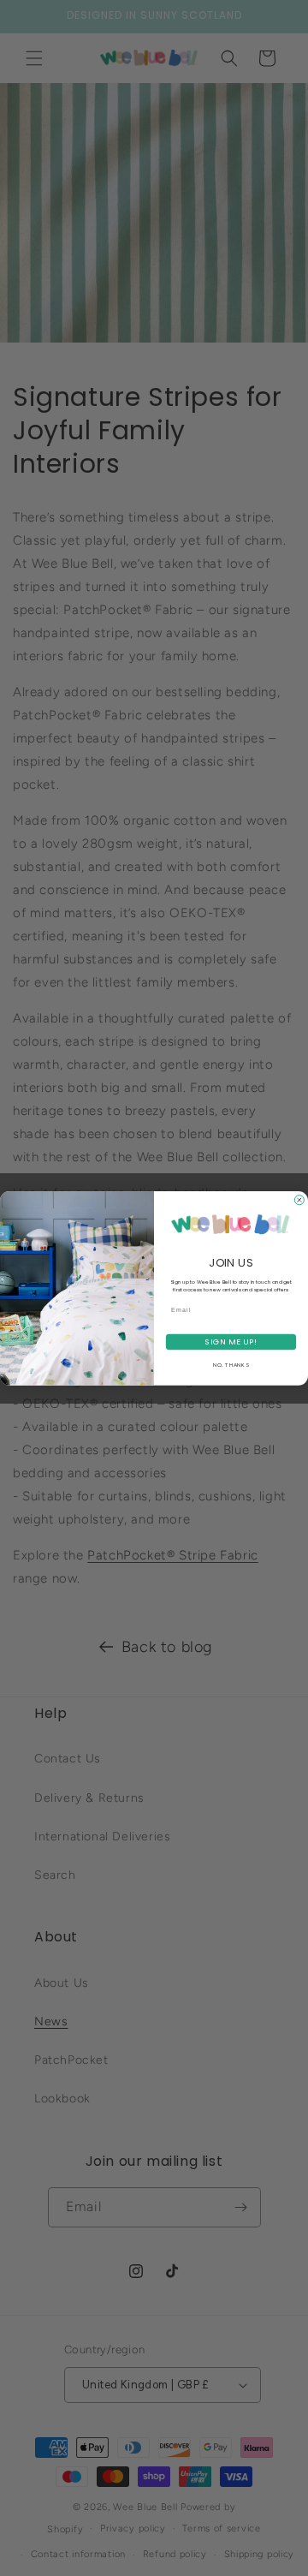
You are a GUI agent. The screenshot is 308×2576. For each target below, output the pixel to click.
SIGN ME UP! (231, 1342)
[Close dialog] (299, 1199)
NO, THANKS (231, 1365)
